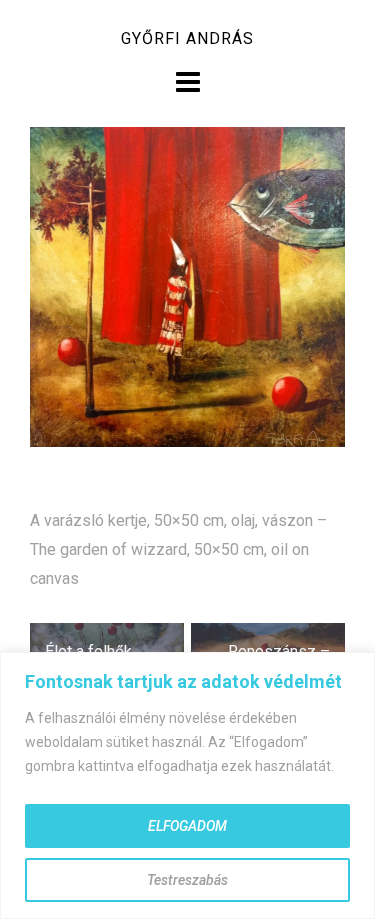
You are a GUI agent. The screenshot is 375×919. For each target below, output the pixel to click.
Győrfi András (187, 38)
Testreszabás (187, 880)
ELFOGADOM (187, 826)
